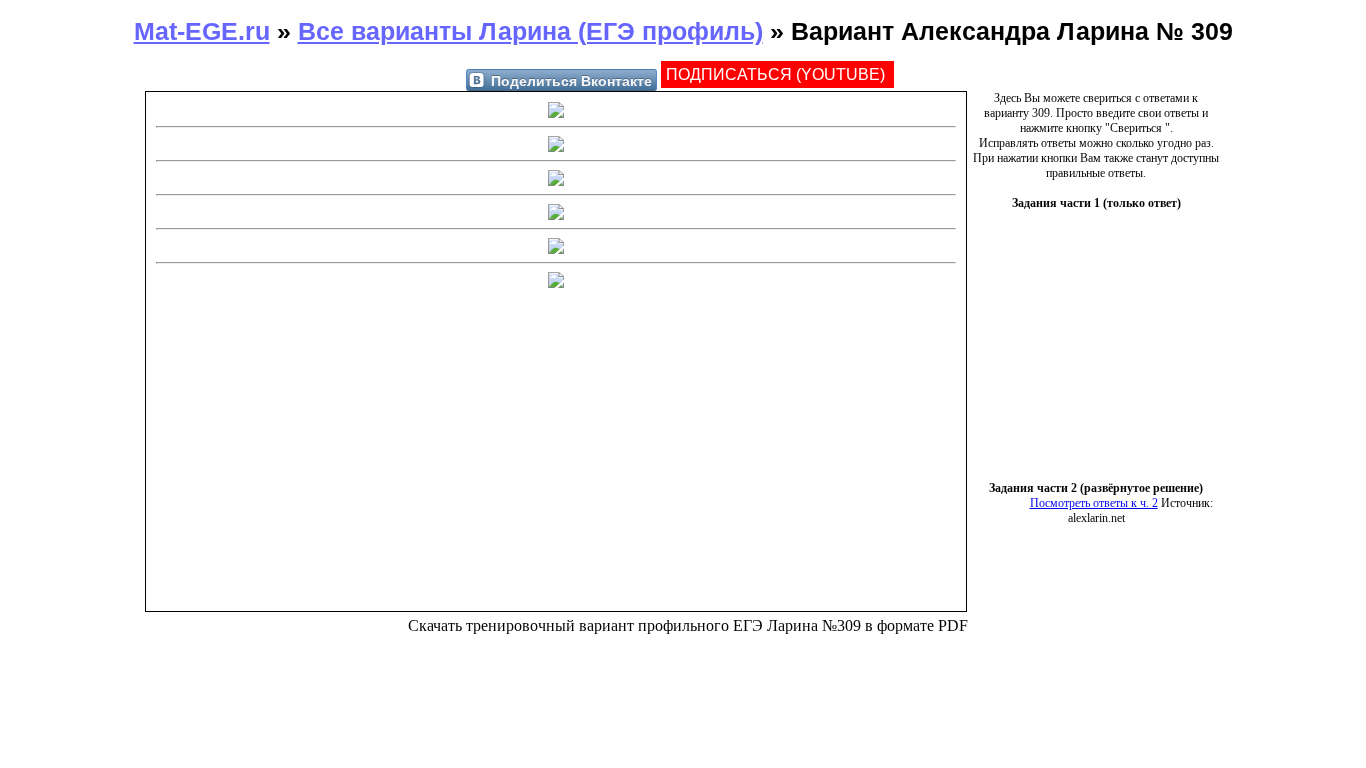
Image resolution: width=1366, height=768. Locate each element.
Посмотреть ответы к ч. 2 (1094, 503)
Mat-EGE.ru (202, 31)
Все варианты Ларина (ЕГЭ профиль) (530, 31)
